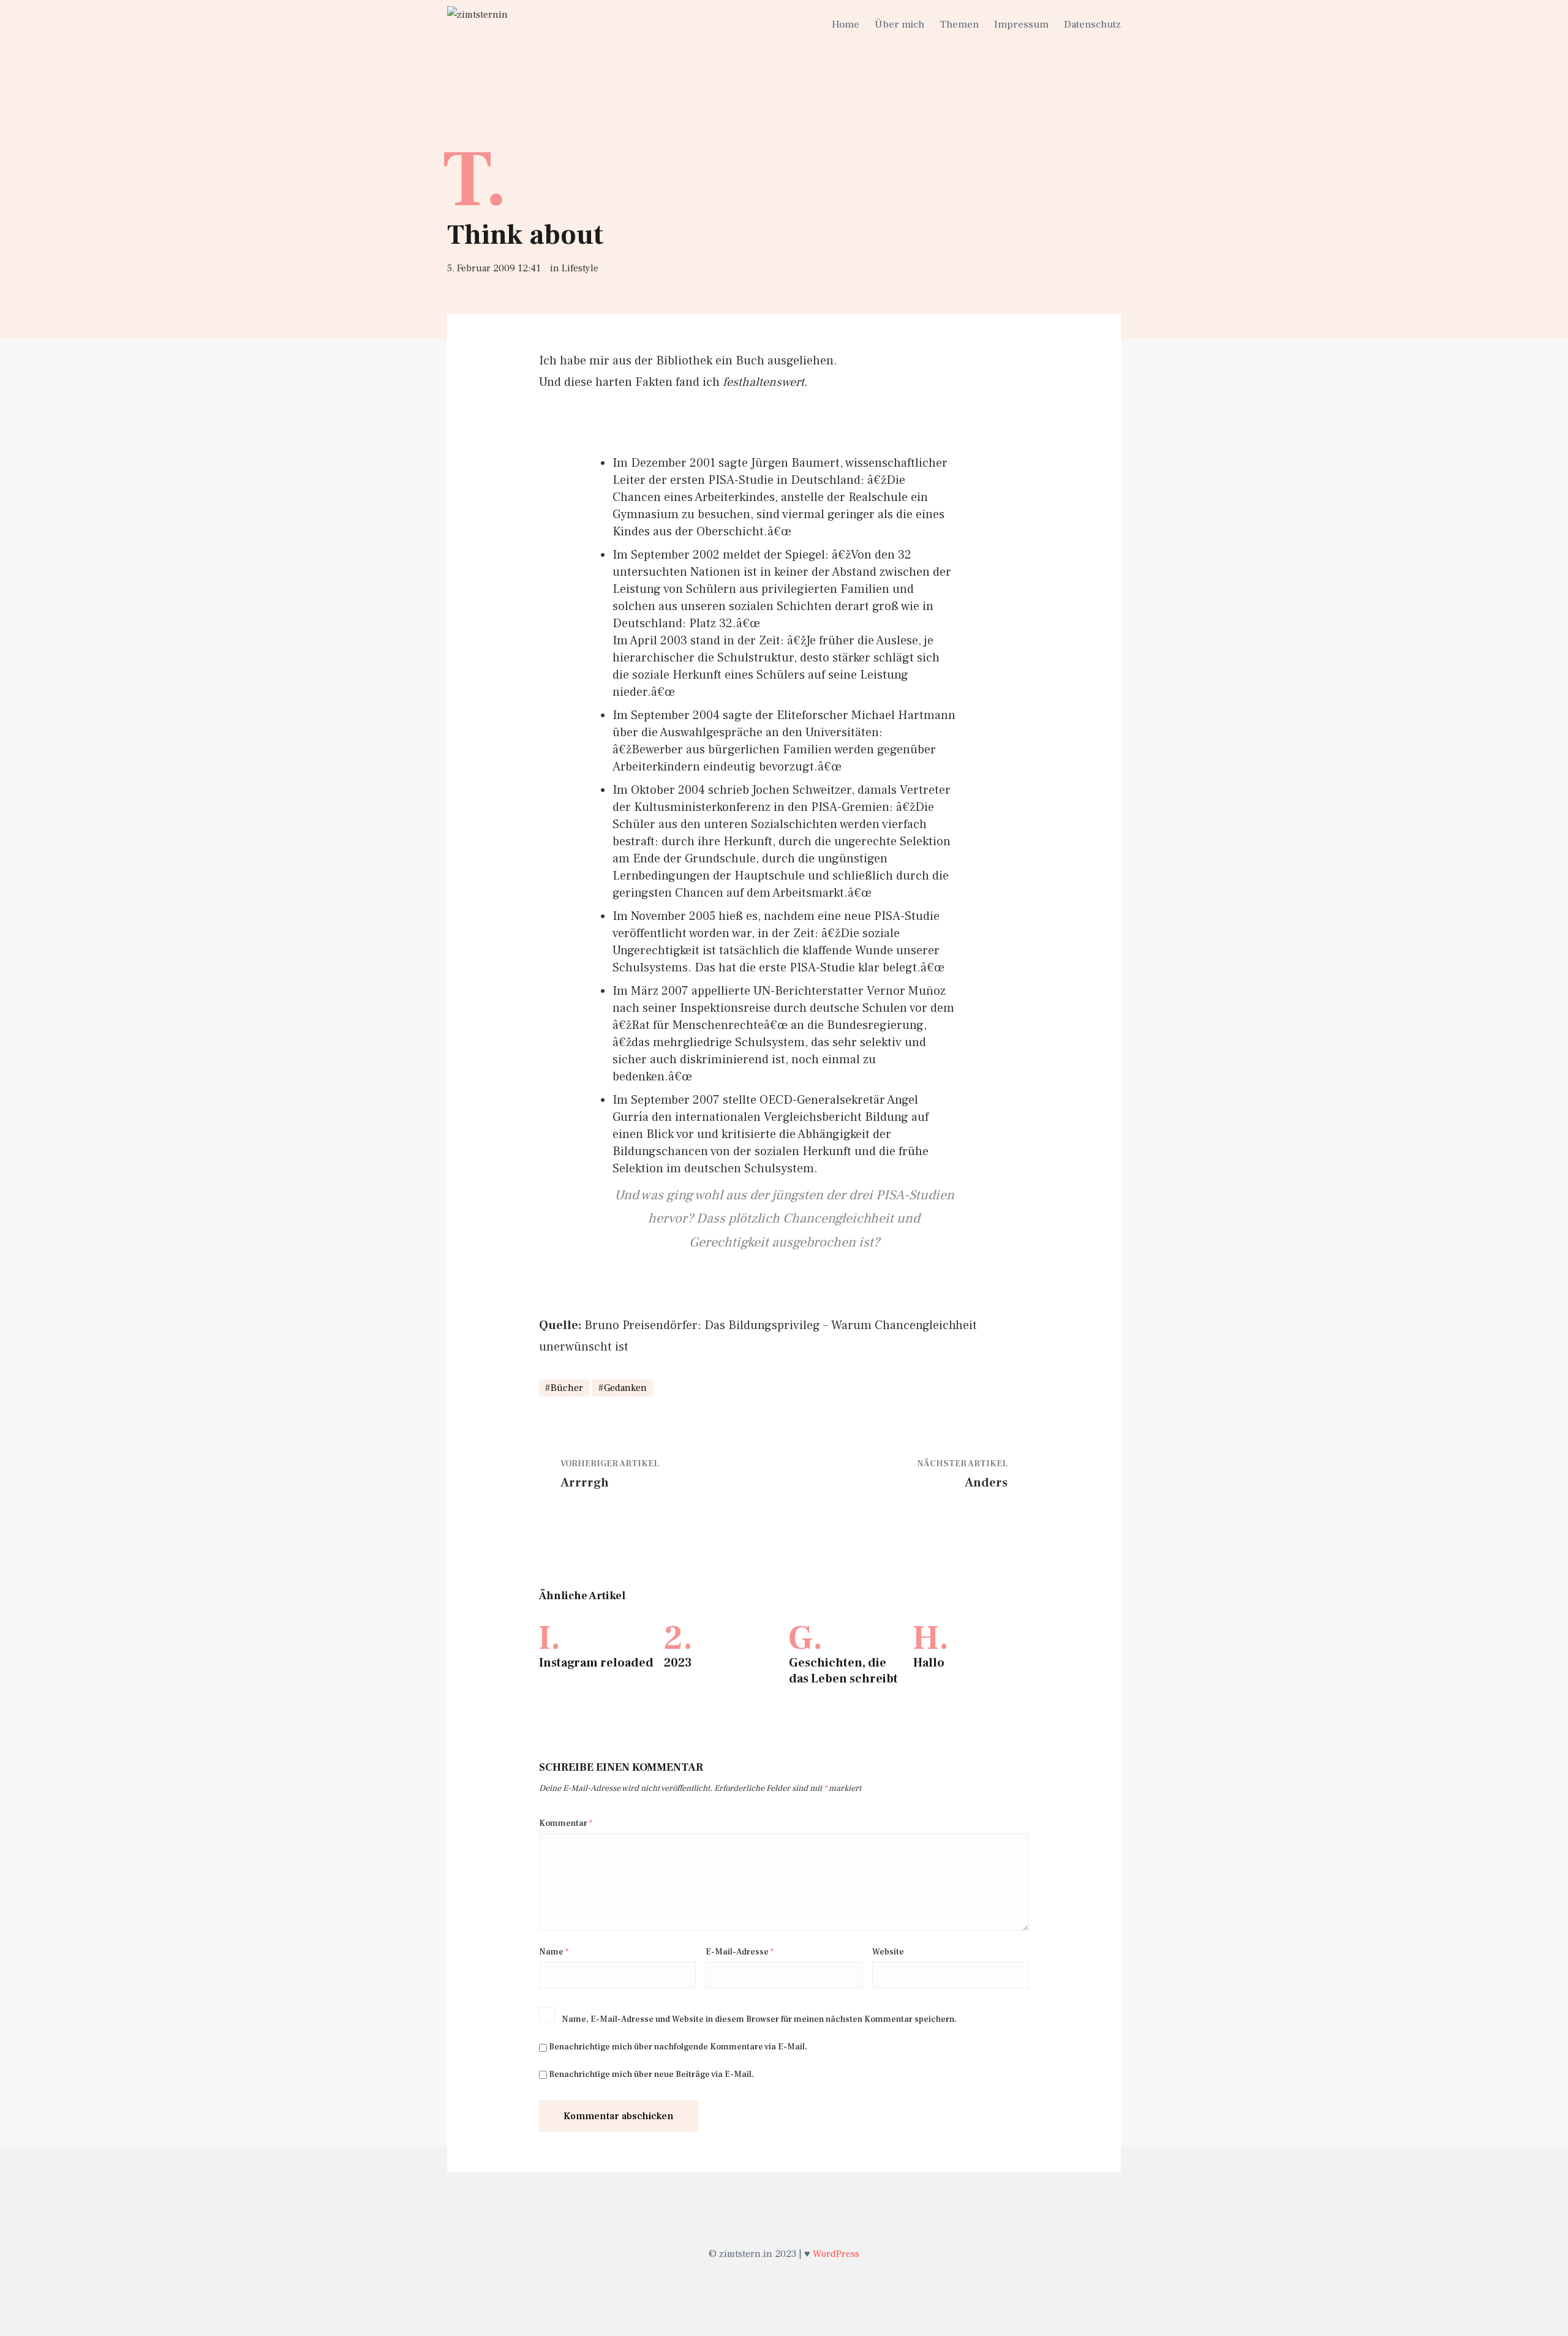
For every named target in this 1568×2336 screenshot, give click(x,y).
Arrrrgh (585, 1483)
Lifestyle (580, 268)
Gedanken (625, 1388)
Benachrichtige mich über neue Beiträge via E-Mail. (651, 2074)
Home (846, 24)
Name (554, 1952)
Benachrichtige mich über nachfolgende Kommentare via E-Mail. (678, 2047)
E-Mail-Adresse (740, 1952)
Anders (986, 1483)
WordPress (836, 2254)
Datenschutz (1092, 24)
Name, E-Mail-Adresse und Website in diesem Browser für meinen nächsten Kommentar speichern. (759, 2019)
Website (888, 1952)
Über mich (899, 24)
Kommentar (566, 1823)
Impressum (1021, 24)
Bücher (567, 1388)
